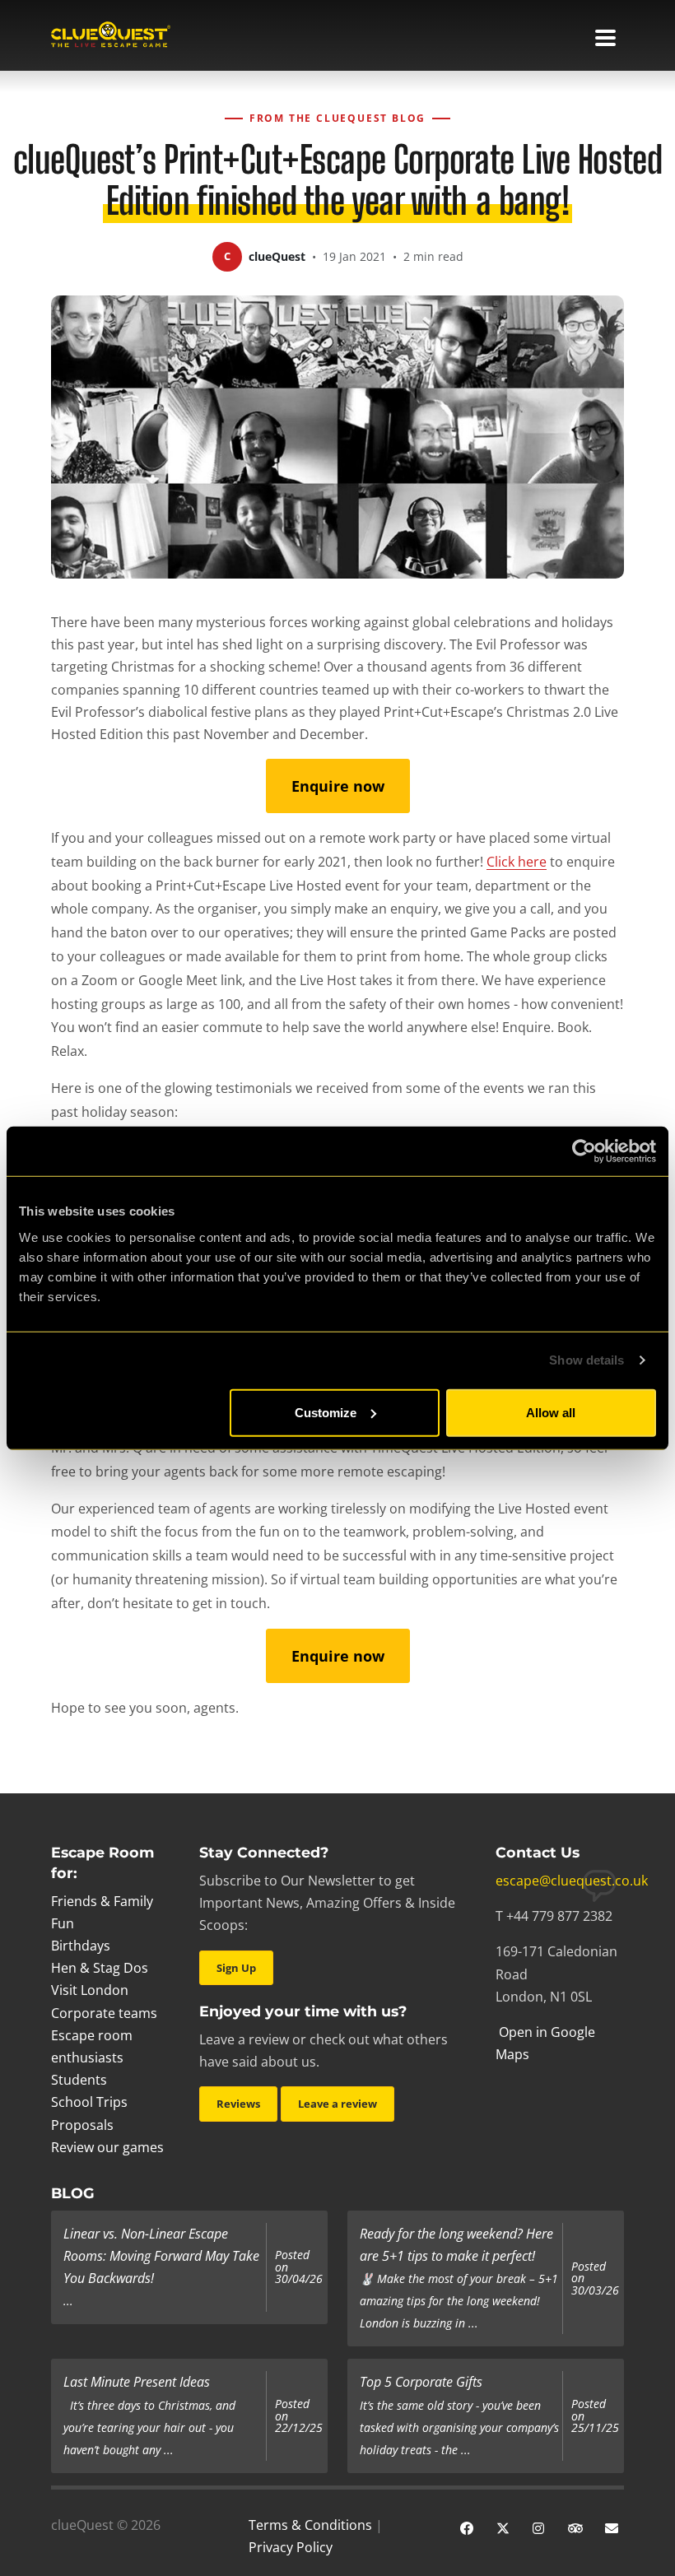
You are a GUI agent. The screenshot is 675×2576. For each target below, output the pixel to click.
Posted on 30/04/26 (299, 2267)
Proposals (82, 2125)
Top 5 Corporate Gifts (421, 2382)
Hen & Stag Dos (100, 1968)
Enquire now (338, 786)
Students (79, 2080)
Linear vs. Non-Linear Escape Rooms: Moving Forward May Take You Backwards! (161, 2256)
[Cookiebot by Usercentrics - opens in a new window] (584, 1151)
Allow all (551, 1412)
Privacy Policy (291, 2547)
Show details (587, 1360)
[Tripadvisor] (575, 2527)
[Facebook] (467, 2527)
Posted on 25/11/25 (595, 2416)
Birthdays (81, 1946)
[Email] (612, 2527)
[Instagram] (539, 2527)
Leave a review (337, 2104)
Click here (517, 862)
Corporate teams (104, 2013)
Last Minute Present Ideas (137, 2382)
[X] (503, 2527)
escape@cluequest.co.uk (572, 1881)
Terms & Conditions (310, 2525)
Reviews (238, 2104)
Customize (326, 1412)
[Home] (111, 36)
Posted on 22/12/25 (299, 2416)
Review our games (107, 2147)
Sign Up (236, 1968)
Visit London (90, 1990)
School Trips (89, 2102)
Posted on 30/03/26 (595, 2278)
